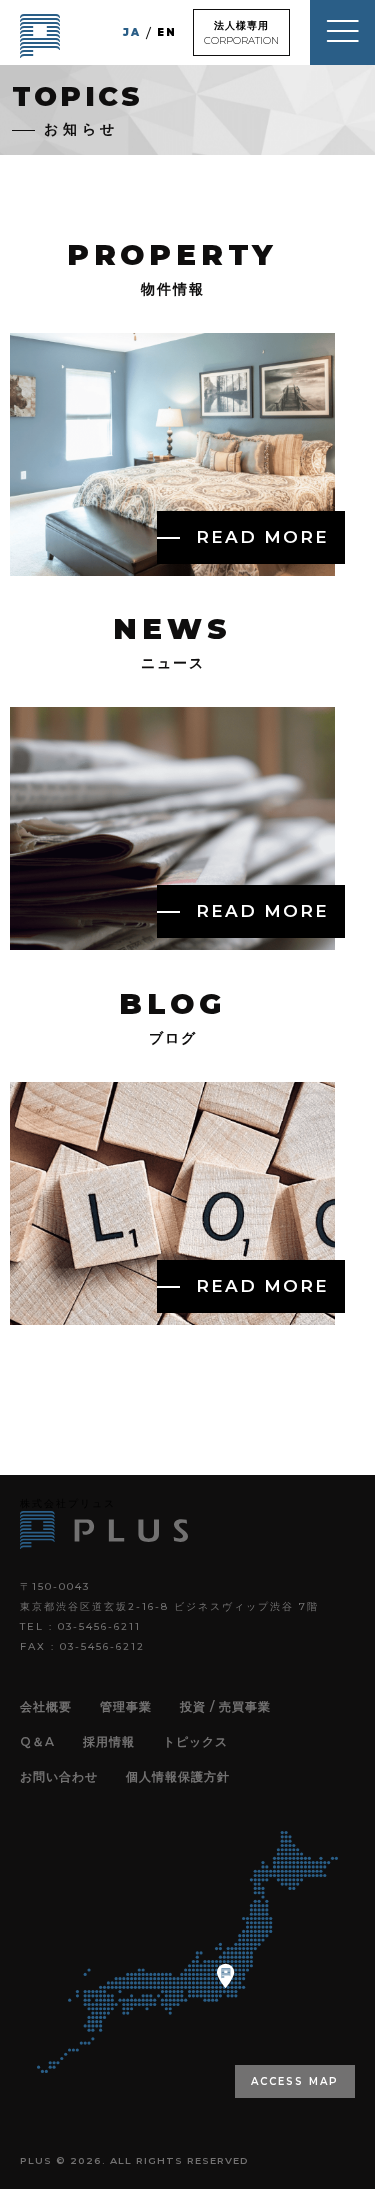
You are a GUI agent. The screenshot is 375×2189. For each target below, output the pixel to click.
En (167, 32)
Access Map (295, 2081)
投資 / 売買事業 (225, 1706)
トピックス (195, 1741)
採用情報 (109, 1741)
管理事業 (126, 1706)
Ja (132, 32)
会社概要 (46, 1706)
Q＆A (37, 1741)
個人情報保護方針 (178, 1776)
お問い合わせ (59, 1776)
